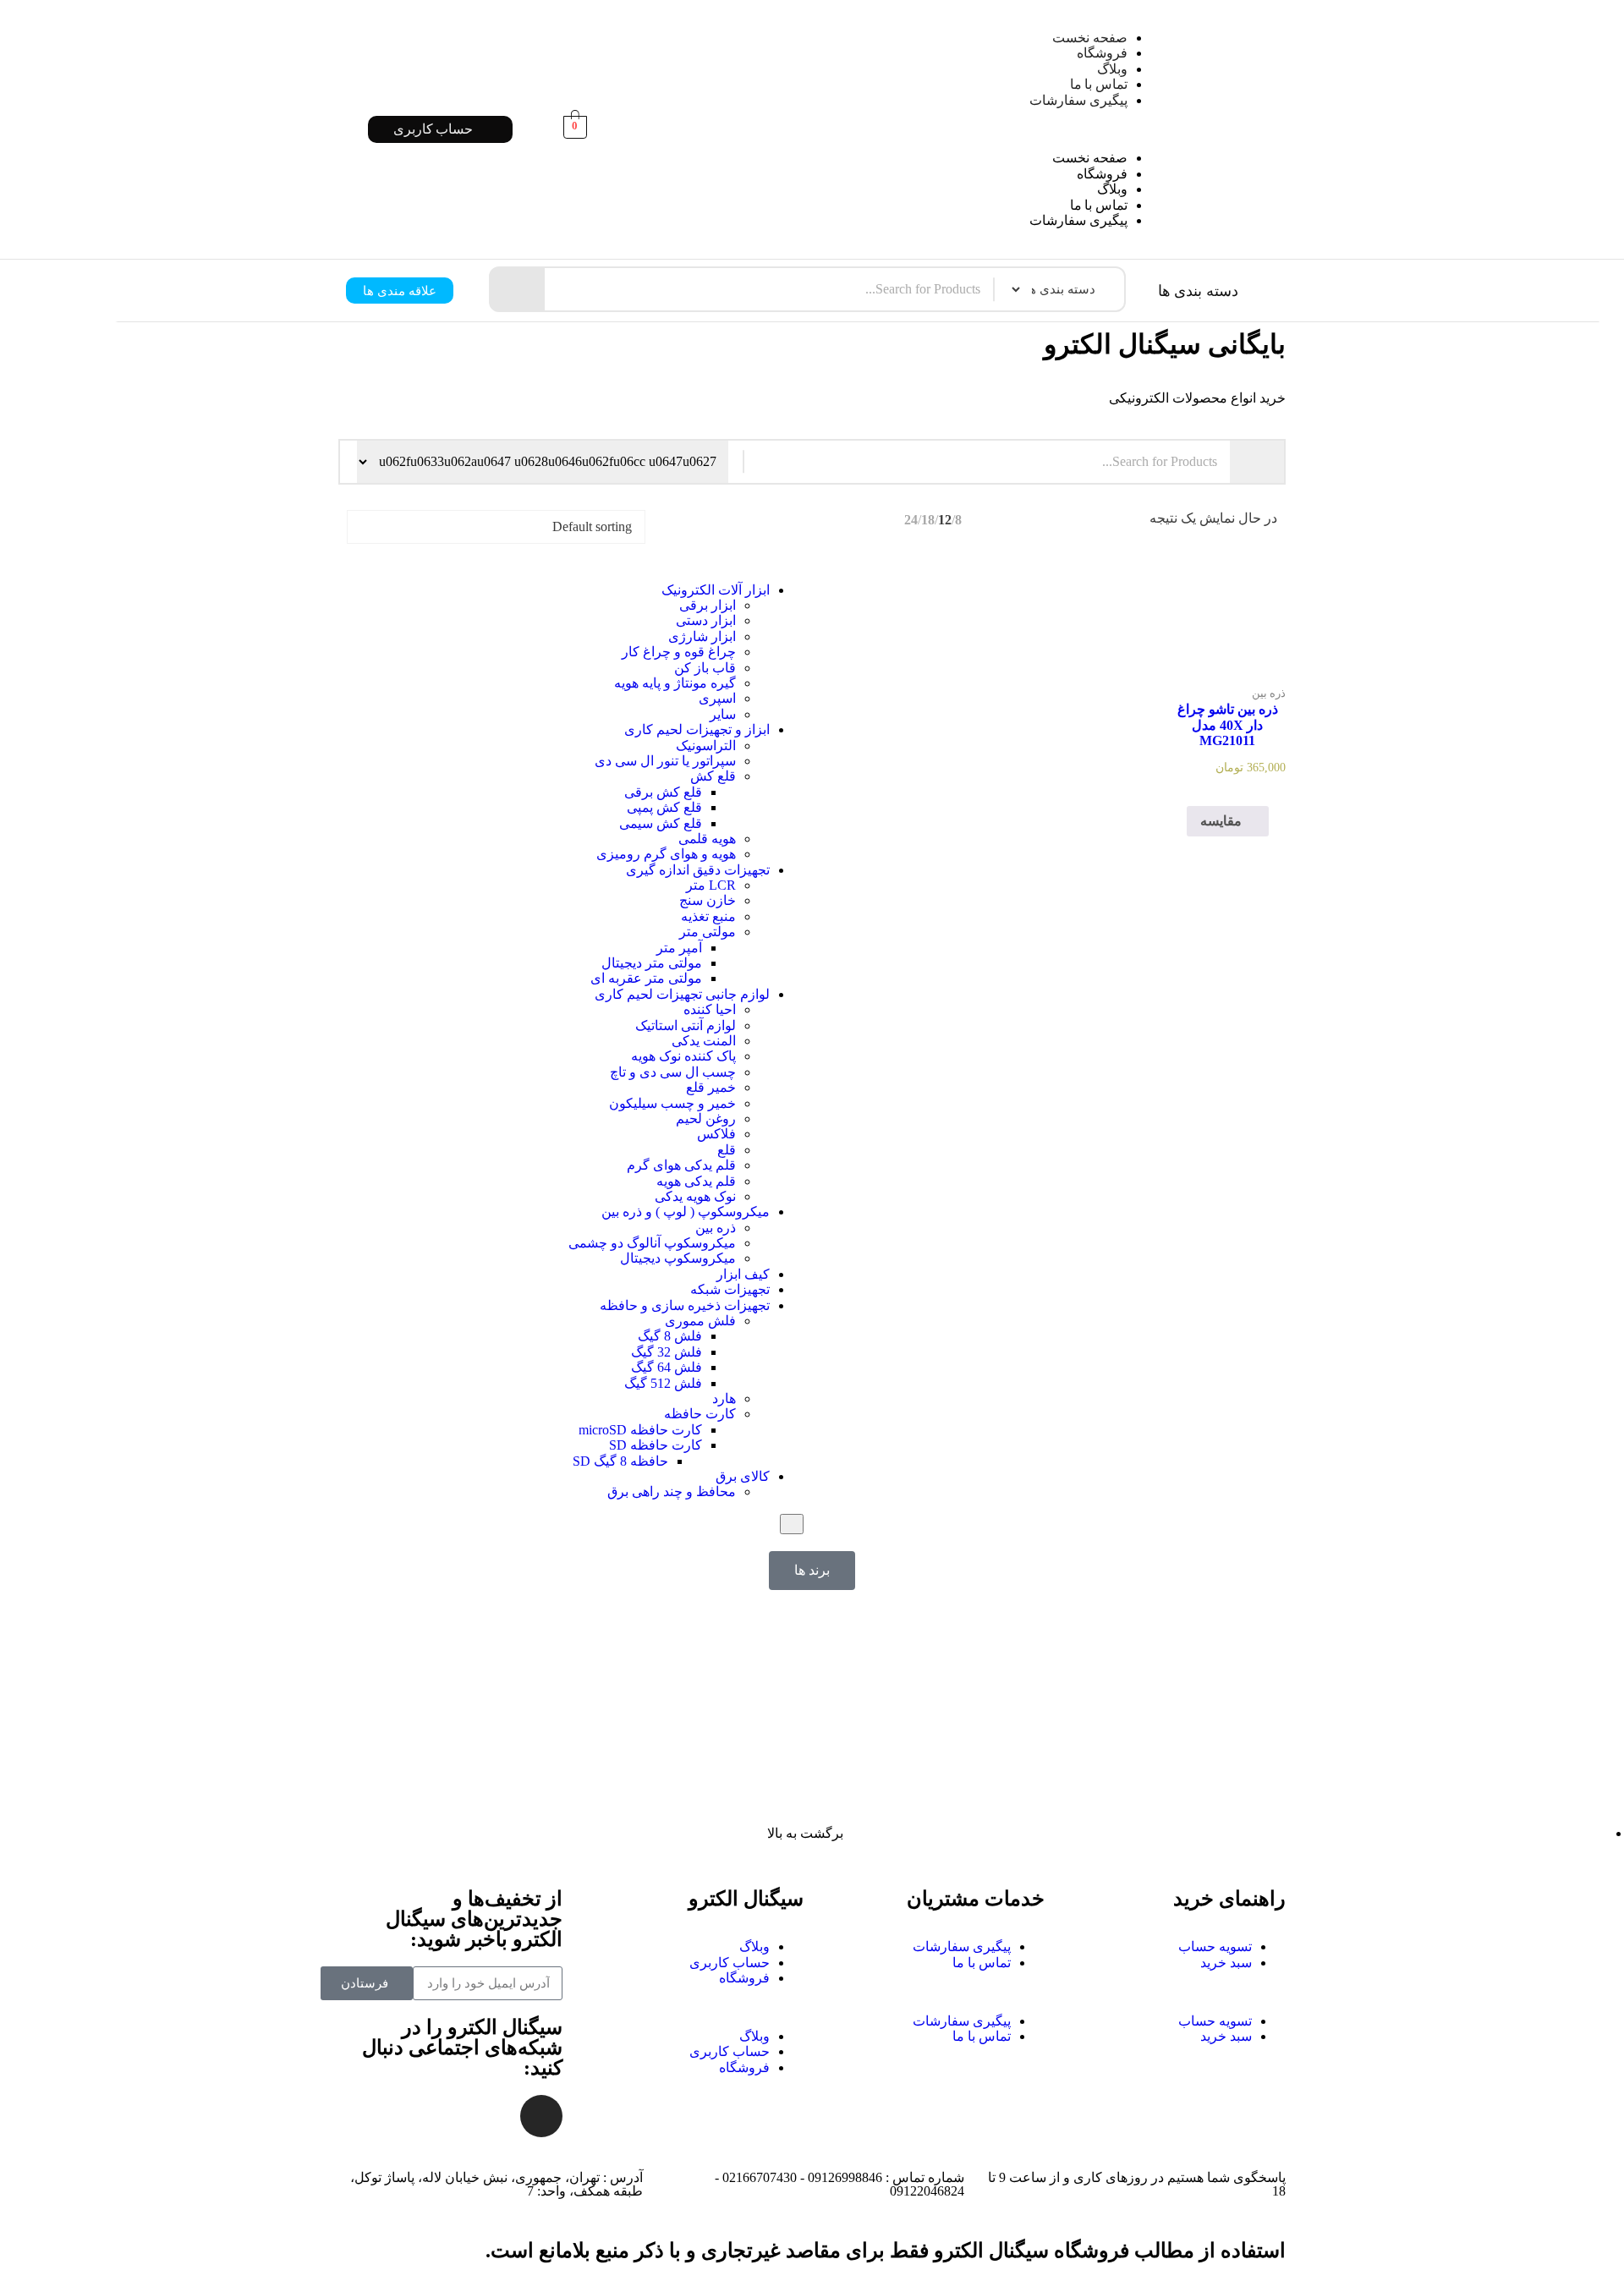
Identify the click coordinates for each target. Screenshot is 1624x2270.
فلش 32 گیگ (667, 1352)
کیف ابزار (743, 1274)
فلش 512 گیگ (663, 1383)
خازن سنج (708, 900)
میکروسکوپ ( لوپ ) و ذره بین (686, 1212)
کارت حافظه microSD (640, 1430)
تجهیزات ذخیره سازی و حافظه (685, 1305)
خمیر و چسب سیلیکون (672, 1103)
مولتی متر (708, 932)
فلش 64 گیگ (667, 1367)
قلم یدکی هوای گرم (681, 1165)
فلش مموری (700, 1321)
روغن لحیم (706, 1119)
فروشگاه (1102, 53)
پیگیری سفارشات (1078, 100)
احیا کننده (710, 1009)
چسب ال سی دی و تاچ (673, 1072)
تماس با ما (1099, 84)
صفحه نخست (1090, 38)
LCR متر (711, 885)
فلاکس (716, 1134)
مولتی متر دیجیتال (652, 963)
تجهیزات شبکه (730, 1289)
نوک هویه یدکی (695, 1196)
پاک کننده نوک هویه (683, 1056)
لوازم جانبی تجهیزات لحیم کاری (682, 994)
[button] (890, 129)
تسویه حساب (1215, 1946)
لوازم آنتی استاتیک (686, 1025)
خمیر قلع (711, 1087)
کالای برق (743, 1476)
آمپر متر (679, 948)
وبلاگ (1112, 69)
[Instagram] (541, 2116)
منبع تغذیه (708, 916)
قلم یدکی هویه (696, 1181)
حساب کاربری (730, 1963)
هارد (724, 1398)
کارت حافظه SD (656, 1445)
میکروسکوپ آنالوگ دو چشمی (652, 1243)
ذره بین (716, 1228)
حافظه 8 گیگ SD (620, 1461)
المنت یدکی (704, 1041)
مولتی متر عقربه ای (646, 978)
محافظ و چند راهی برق (672, 1491)
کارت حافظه (700, 1414)
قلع (727, 1150)
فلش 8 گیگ (670, 1336)
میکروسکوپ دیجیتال (678, 1258)
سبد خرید (1226, 1963)
